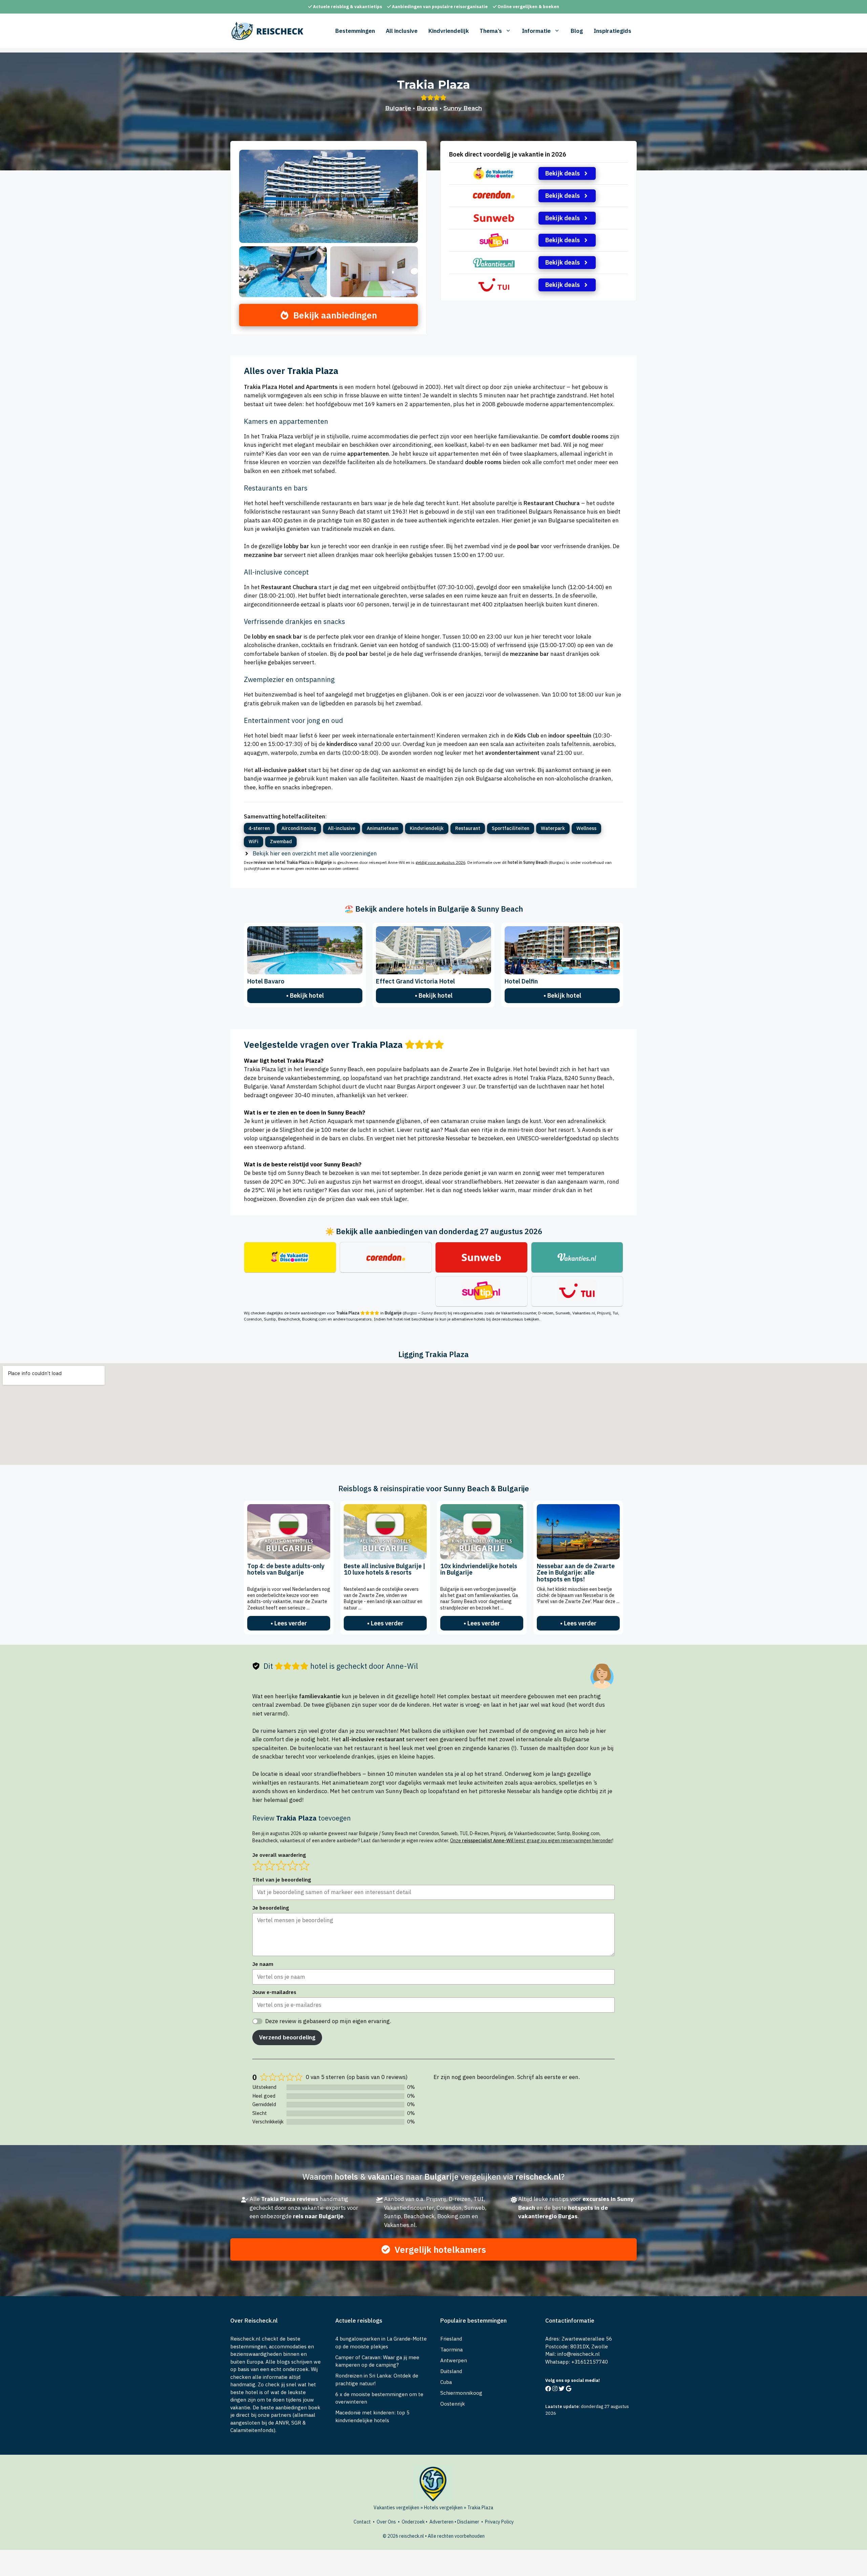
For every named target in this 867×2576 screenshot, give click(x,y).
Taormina (451, 2350)
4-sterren (259, 828)
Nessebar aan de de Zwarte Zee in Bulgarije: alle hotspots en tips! (576, 1573)
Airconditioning (299, 828)
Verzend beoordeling (287, 2037)
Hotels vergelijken (443, 2508)
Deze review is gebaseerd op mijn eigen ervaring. (328, 2021)
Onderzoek (413, 2522)
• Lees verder (289, 1623)
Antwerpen (454, 2360)
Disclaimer (468, 2522)
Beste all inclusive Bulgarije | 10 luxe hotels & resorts (385, 1569)
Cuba (446, 2382)
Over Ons (386, 2522)
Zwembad (281, 842)
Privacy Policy (499, 2522)
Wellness (586, 828)
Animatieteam (383, 828)
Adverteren (441, 2522)
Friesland (451, 2339)
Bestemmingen (355, 31)
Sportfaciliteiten (511, 828)
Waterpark (553, 828)
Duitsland (451, 2371)
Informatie (536, 31)
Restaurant (468, 828)
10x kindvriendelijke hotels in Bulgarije (479, 1569)
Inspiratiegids (612, 31)
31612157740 (591, 2362)
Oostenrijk (453, 2404)
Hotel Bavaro (266, 981)
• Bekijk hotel (305, 995)
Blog (577, 31)
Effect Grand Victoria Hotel (415, 981)
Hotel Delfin (521, 981)
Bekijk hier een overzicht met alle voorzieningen (315, 853)
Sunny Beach (463, 108)
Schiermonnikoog (461, 2393)
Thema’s (491, 31)
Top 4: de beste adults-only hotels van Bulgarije (286, 1569)
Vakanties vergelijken (396, 2508)
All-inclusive (342, 828)
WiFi (253, 842)
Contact (362, 2522)
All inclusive (402, 31)
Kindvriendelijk (449, 31)
